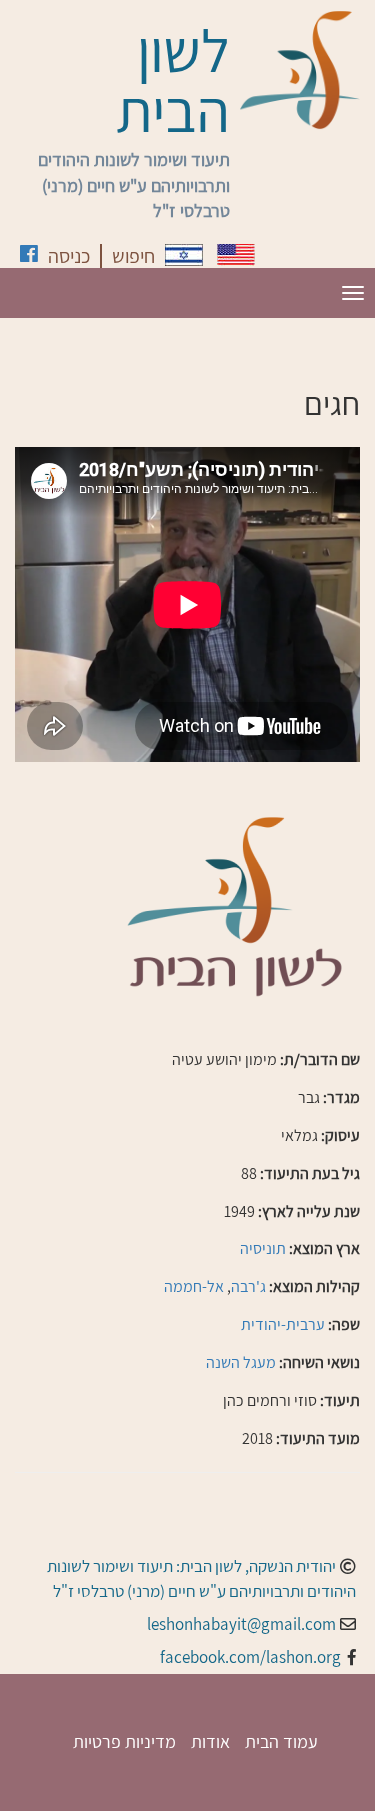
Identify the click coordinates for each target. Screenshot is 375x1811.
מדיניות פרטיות (124, 1741)
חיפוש (133, 256)
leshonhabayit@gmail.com (241, 1624)
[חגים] (184, 255)
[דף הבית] (300, 70)
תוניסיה (263, 1248)
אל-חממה (194, 1286)
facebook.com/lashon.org (250, 1657)
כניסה (69, 256)
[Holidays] (236, 254)
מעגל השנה (241, 1362)
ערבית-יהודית (283, 1324)
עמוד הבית (281, 1741)
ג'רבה (248, 1286)
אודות (210, 1741)
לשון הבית (173, 80)
